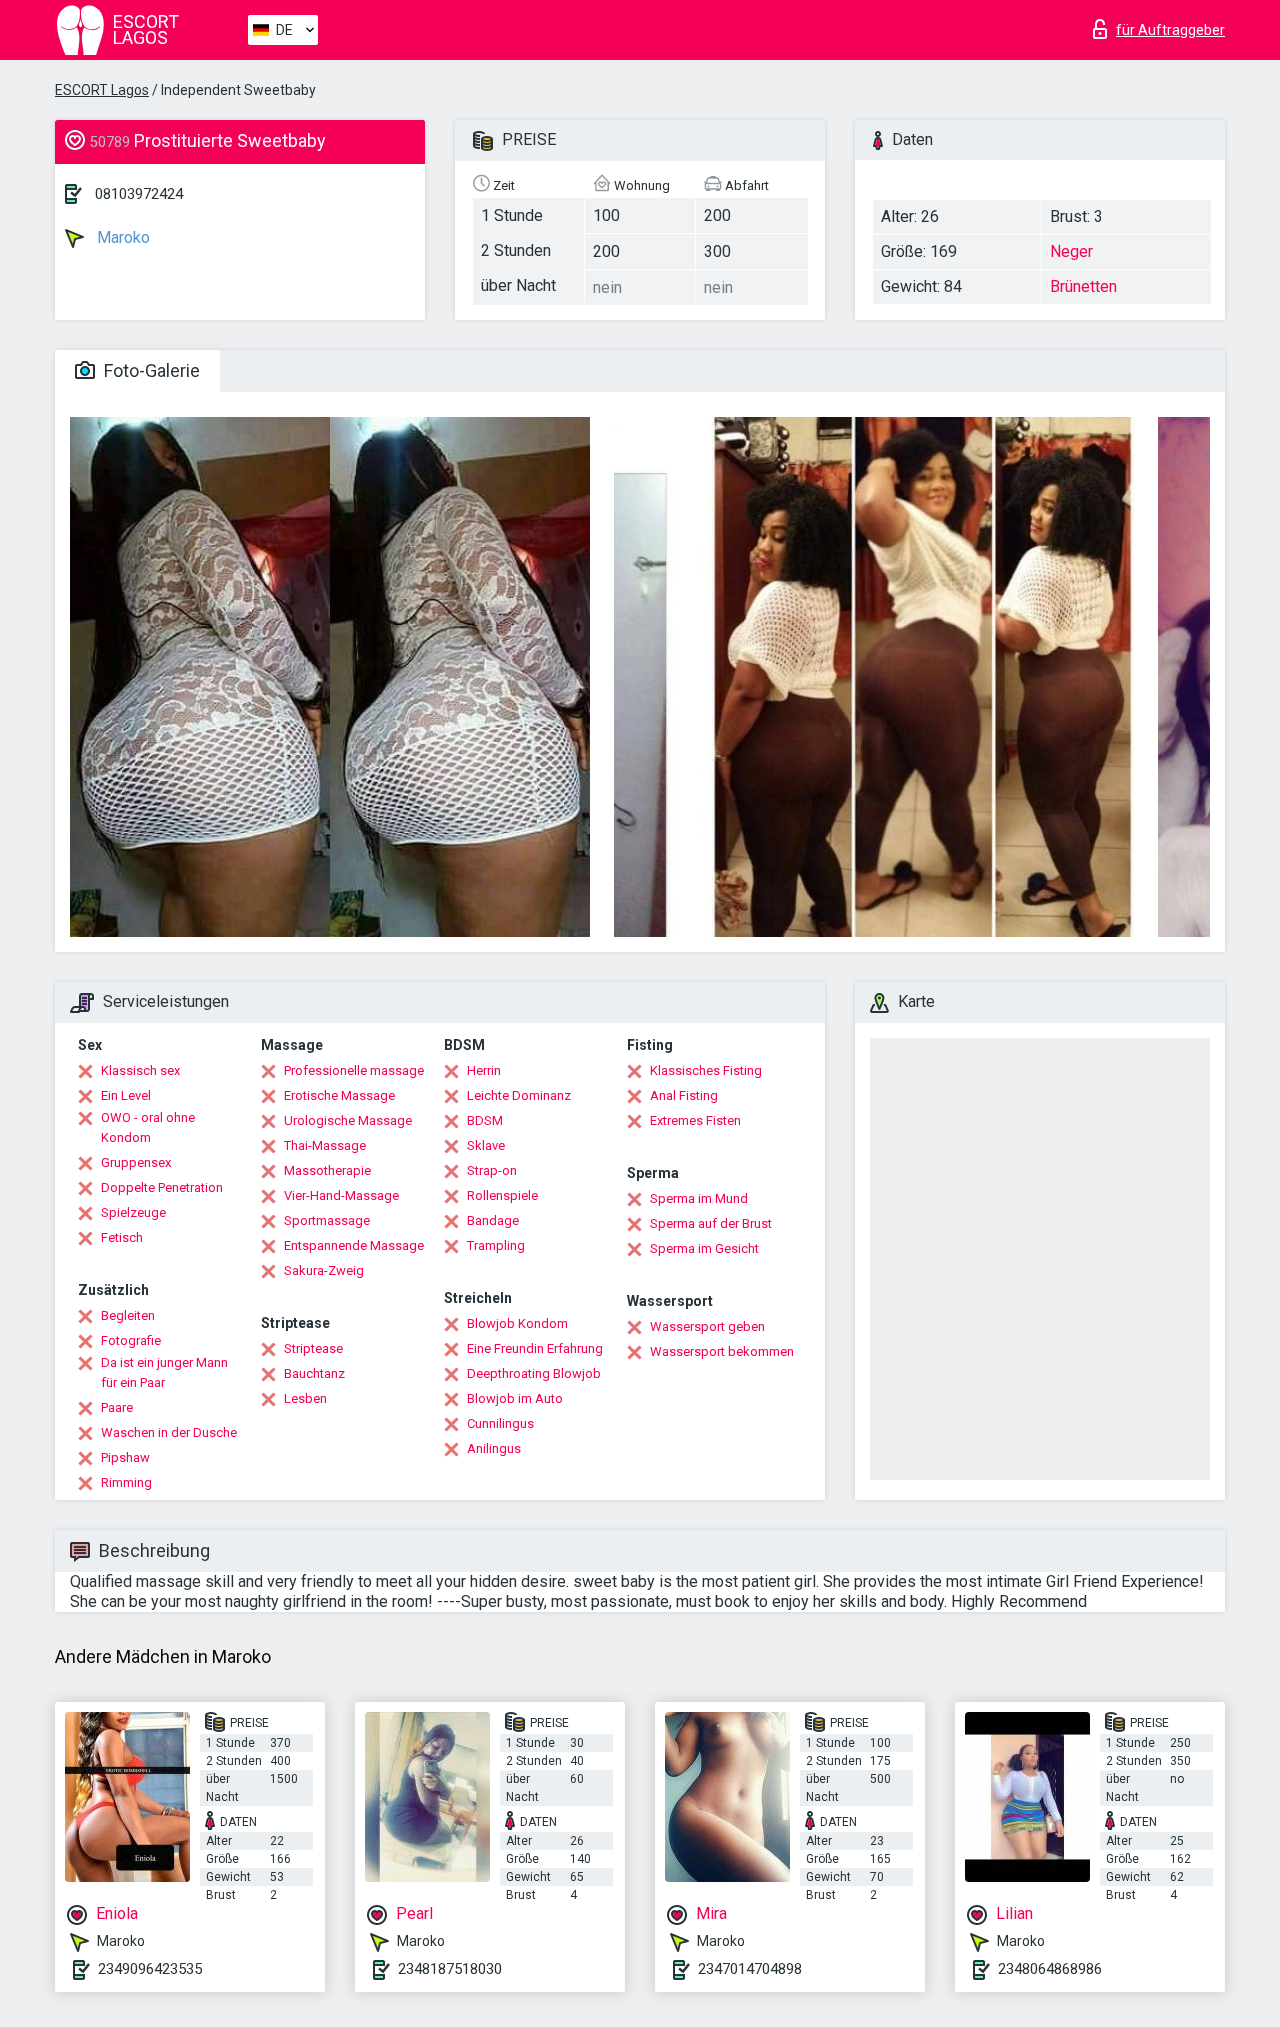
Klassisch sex (140, 1070)
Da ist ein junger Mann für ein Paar (164, 1372)
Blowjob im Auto (515, 1398)
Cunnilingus (500, 1423)
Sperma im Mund (699, 1198)
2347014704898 (750, 1969)
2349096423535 (150, 1969)
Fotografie (131, 1340)
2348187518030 (450, 1969)
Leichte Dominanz (519, 1095)
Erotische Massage (339, 1095)
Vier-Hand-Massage (341, 1195)
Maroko (121, 237)
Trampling (496, 1245)
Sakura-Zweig (324, 1270)
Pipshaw (125, 1457)
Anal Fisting (684, 1095)
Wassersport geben (707, 1326)
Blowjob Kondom (517, 1323)
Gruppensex (136, 1162)
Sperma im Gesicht (704, 1248)
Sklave (486, 1145)
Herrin (484, 1070)
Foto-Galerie (150, 370)
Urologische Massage (348, 1120)
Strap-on (492, 1170)
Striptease (313, 1348)
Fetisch (122, 1237)
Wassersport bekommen (722, 1351)
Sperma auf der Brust (711, 1223)
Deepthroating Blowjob (534, 1373)
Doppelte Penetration (162, 1187)
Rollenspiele (502, 1195)
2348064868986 (1050, 1969)
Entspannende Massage (354, 1245)
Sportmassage (327, 1220)
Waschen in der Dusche (169, 1432)
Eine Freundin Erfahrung (535, 1348)
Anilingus (494, 1448)
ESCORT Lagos (102, 90)
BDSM (485, 1120)
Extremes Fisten (695, 1120)
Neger (1071, 251)
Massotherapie (327, 1170)
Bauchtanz (314, 1373)
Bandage (493, 1220)
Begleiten (128, 1315)
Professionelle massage (354, 1070)
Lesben (305, 1398)
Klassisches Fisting (706, 1070)
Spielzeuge (133, 1212)
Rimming (126, 1482)
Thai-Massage (325, 1145)
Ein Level (126, 1095)
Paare (117, 1407)
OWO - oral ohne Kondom (148, 1127)
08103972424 (139, 194)
